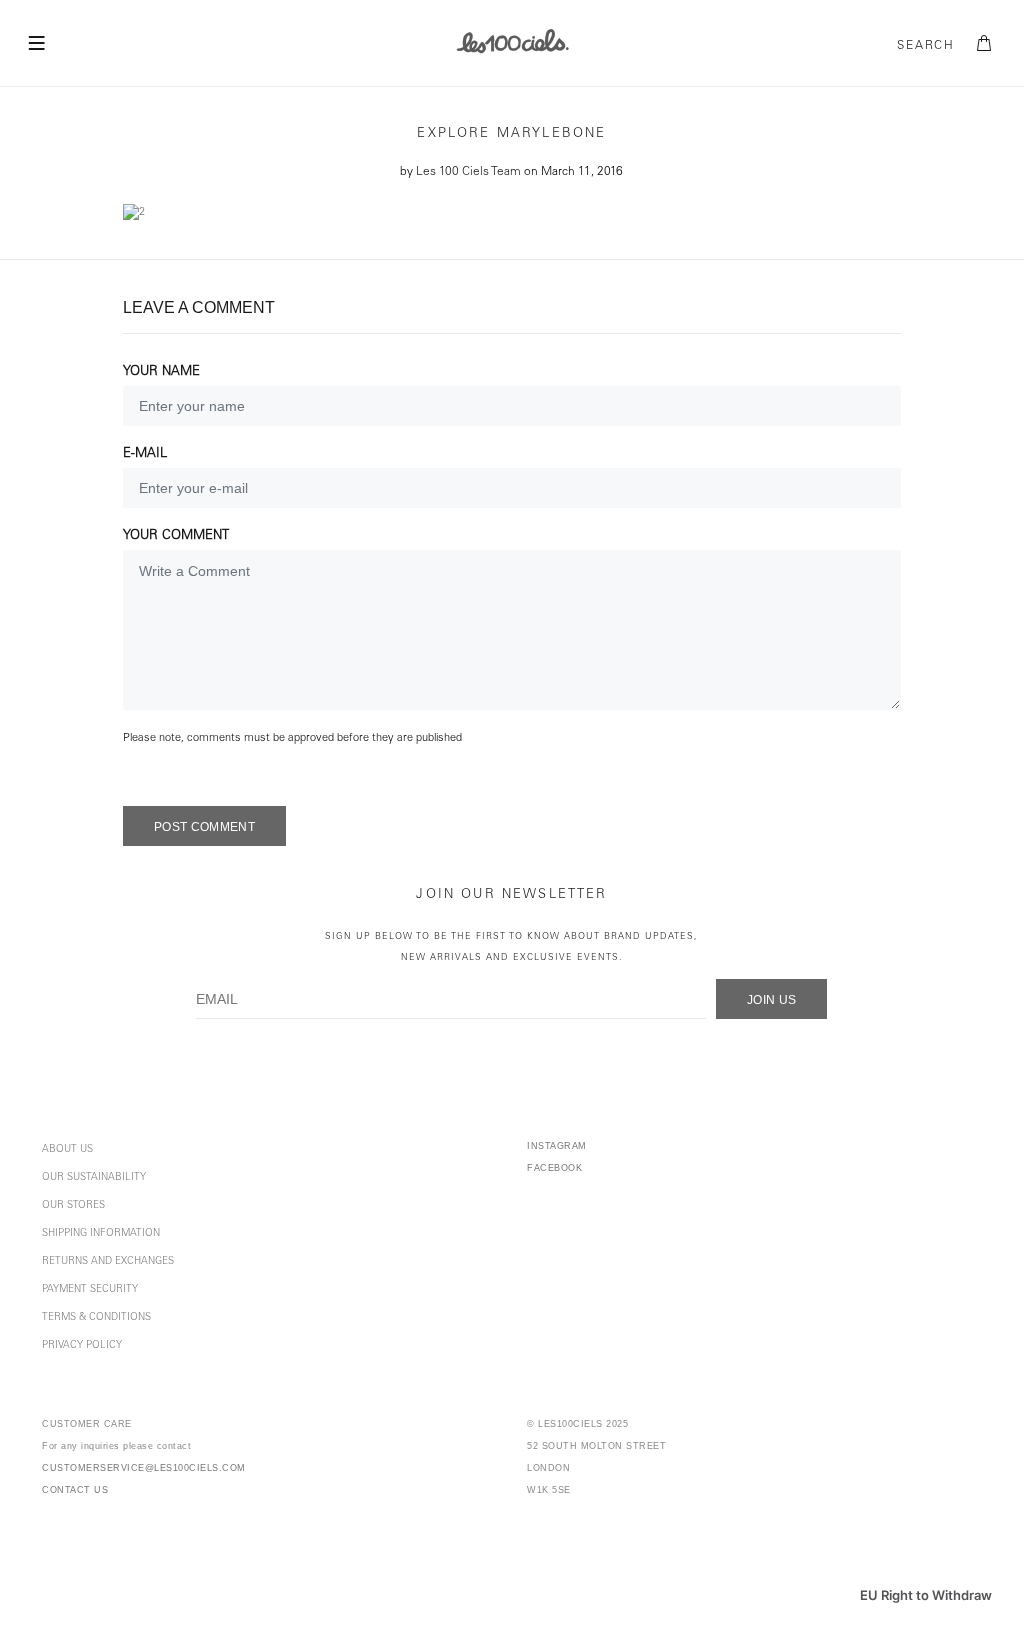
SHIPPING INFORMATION (101, 1234)
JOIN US (772, 1000)
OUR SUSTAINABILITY (94, 1178)
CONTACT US (75, 1490)
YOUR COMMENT (176, 536)
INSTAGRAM (557, 1146)
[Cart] (985, 44)
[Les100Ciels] (512, 40)
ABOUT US (67, 1150)
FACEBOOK (554, 1168)
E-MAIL (145, 454)
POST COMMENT (204, 827)
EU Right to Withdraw (926, 1595)
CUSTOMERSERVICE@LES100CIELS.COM (144, 1468)
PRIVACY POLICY (82, 1346)
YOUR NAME (161, 372)
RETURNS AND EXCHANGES (108, 1262)
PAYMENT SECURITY (90, 1290)
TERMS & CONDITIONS (96, 1318)
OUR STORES (73, 1206)
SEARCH (926, 46)
